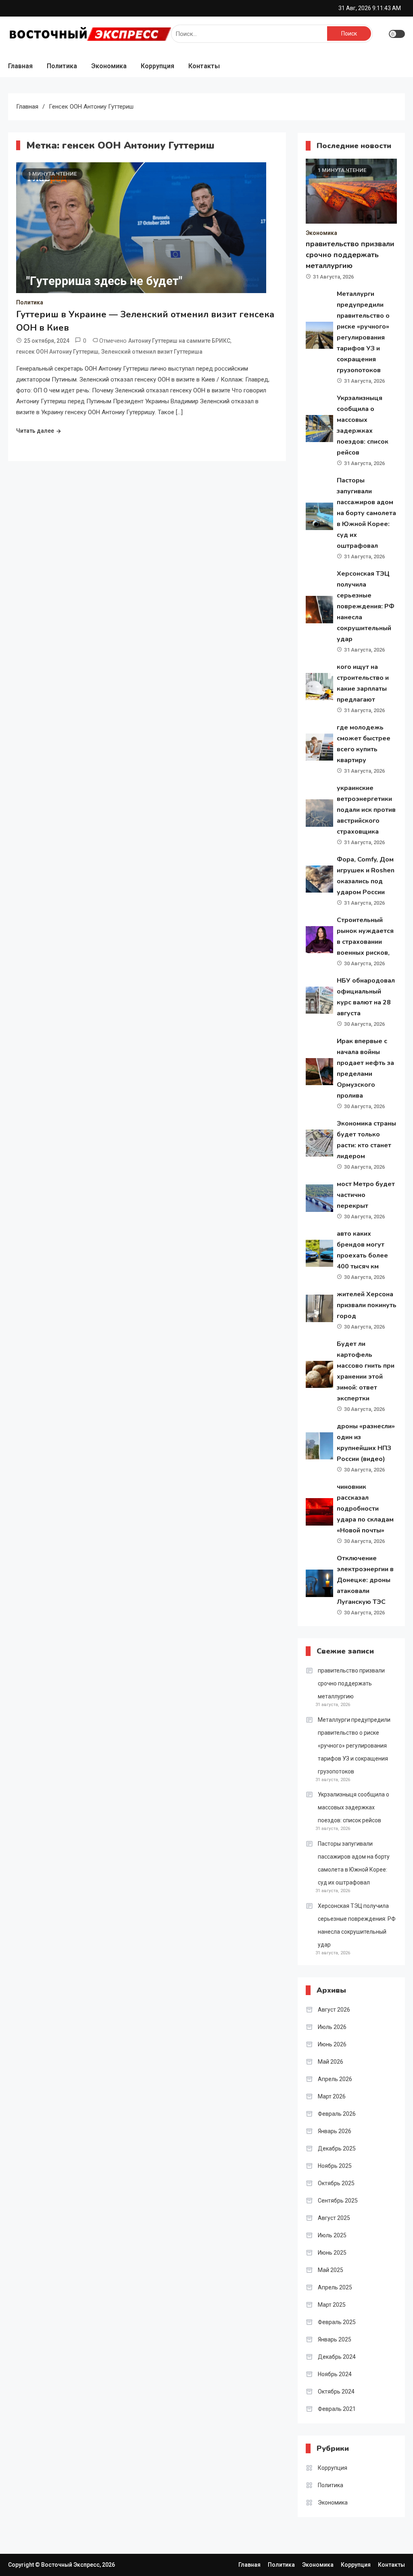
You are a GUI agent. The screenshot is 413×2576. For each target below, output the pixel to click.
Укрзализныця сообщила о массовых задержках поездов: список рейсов (354, 1807)
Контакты (204, 66)
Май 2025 (331, 2270)
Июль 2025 (332, 2235)
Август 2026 (334, 2010)
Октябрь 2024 (336, 2392)
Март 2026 (332, 2096)
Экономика (109, 66)
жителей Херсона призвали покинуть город (367, 1305)
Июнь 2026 (332, 2044)
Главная (20, 66)
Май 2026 (331, 2062)
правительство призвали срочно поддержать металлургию (350, 255)
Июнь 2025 (332, 2253)
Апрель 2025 (335, 2287)
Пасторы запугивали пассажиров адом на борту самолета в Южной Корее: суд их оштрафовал (366, 513)
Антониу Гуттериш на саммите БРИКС (179, 341)
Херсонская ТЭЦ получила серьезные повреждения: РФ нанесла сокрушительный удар (366, 606)
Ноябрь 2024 (335, 2374)
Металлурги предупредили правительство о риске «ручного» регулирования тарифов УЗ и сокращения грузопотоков (354, 1746)
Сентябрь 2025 (338, 2201)
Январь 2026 (335, 2131)
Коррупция (157, 66)
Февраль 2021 (337, 2409)
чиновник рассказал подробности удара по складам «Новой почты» (365, 1509)
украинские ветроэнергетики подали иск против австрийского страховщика (366, 810)
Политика (62, 66)
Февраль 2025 (337, 2322)
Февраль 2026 (337, 2114)
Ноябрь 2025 (335, 2166)
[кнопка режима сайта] (397, 34)
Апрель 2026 (335, 2079)
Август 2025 (334, 2218)
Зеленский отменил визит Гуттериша (152, 352)
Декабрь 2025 (337, 2148)
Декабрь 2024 (337, 2357)
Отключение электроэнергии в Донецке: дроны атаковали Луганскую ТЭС (365, 1580)
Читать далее (35, 431)
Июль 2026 (332, 2027)
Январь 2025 (335, 2339)
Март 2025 (332, 2305)
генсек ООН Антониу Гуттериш (57, 352)
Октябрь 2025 (336, 2183)
